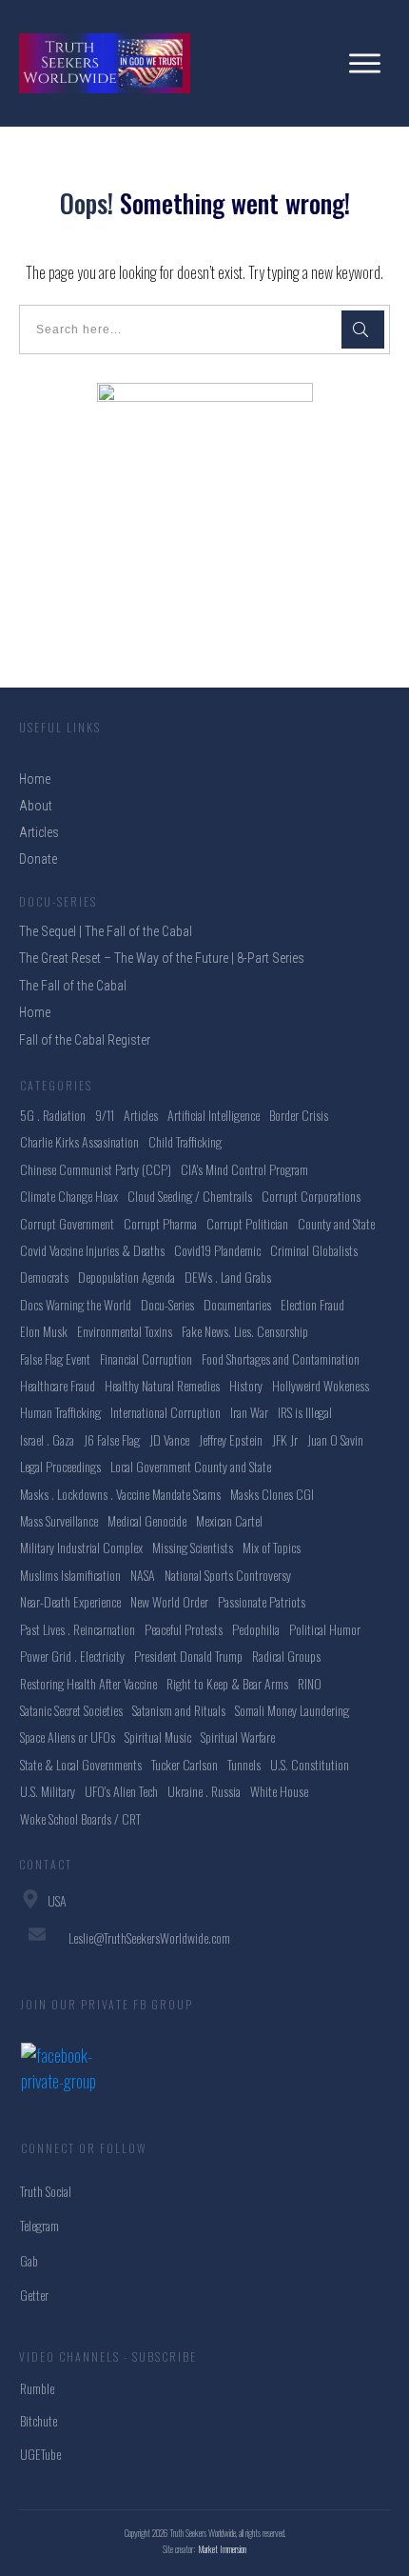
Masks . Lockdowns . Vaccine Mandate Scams (120, 1494)
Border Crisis (299, 1115)
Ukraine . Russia (204, 1791)
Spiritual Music (158, 1737)
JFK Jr (285, 1439)
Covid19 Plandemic (217, 1250)
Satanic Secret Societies (71, 1710)
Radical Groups (286, 1656)
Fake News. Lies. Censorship (245, 1331)
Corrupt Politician (247, 1223)
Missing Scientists (193, 1547)
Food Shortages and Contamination (281, 1358)
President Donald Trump (188, 1656)
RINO (310, 1683)
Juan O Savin (335, 1439)
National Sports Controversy (228, 1575)
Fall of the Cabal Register (85, 1040)
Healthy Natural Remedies (162, 1385)
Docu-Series (167, 1304)
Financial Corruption (146, 1358)
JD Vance (169, 1439)
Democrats (44, 1277)
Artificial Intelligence (214, 1115)
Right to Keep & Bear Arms (227, 1683)
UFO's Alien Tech (121, 1791)
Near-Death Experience (70, 1601)
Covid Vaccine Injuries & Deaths (92, 1250)
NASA (143, 1575)
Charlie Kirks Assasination (79, 1141)
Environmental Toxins (125, 1331)
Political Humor (325, 1629)
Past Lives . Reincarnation (78, 1629)
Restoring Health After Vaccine (88, 1683)
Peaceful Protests (184, 1629)
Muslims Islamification (70, 1575)
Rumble (37, 2388)
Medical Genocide (147, 1520)
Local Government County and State (191, 1466)
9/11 (105, 1115)
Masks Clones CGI (272, 1494)
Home (35, 1012)
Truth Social (46, 2191)
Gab (29, 2260)
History (246, 1385)
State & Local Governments (81, 1764)
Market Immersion (223, 2549)
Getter (34, 2295)
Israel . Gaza (47, 1439)
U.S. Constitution (310, 1764)
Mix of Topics (272, 1547)
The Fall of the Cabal (73, 986)
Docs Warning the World (76, 1304)
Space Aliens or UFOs (68, 1737)
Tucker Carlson (185, 1764)
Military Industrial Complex (81, 1547)
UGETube (40, 2454)
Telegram (39, 2225)
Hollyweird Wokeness (321, 1385)
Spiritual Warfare (238, 1737)
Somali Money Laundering (292, 1710)
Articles (141, 1115)
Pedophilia (256, 1629)
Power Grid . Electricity (72, 1656)
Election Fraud (312, 1304)
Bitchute (39, 2420)
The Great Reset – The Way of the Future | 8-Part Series (162, 958)
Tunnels (244, 1764)
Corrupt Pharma (160, 1223)
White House (279, 1791)
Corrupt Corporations (311, 1196)
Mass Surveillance (59, 1520)
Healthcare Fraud (58, 1385)
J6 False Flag (112, 1439)
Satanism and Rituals (179, 1710)
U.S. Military (48, 1791)
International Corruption (166, 1412)
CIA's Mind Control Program (244, 1169)
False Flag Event (55, 1358)
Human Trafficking (60, 1412)
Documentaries (237, 1304)
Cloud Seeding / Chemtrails (190, 1196)
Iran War (249, 1412)
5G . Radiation (53, 1115)
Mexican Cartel (229, 1520)
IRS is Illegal (305, 1412)
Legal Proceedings (60, 1466)
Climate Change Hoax (69, 1196)
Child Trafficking (185, 1141)
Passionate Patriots (262, 1601)
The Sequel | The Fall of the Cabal (106, 931)
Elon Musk (44, 1331)
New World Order (169, 1601)
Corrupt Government (67, 1223)
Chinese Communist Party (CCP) (96, 1169)
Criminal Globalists (314, 1250)
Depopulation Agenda (127, 1277)
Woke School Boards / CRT (80, 1818)
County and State (336, 1223)
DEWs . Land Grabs (228, 1277)
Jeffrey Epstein (231, 1439)
